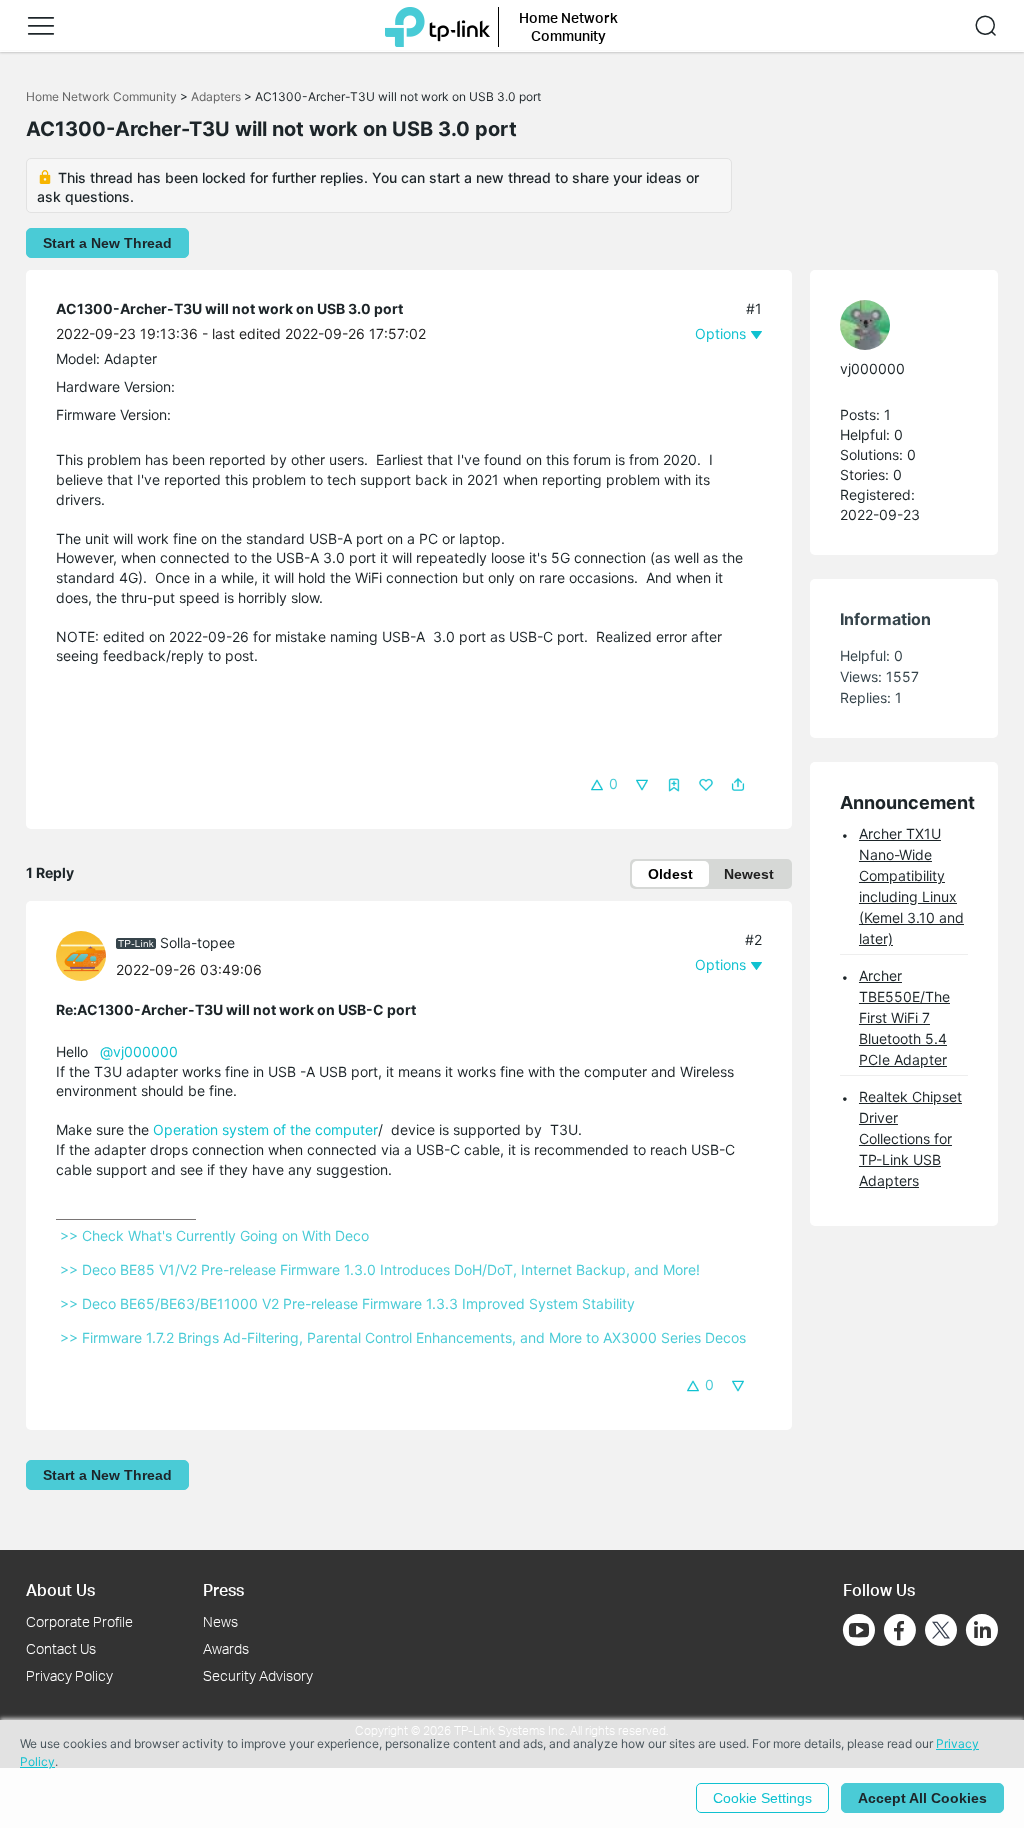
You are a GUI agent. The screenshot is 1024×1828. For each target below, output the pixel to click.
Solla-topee (197, 942)
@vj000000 (139, 1051)
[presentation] (81, 956)
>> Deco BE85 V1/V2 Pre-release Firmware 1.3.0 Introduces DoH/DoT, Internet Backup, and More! (380, 1269)
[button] (41, 26)
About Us (60, 1589)
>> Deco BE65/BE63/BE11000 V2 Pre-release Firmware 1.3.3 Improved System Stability (347, 1303)
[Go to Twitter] (941, 1632)
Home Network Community (101, 96)
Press (223, 1589)
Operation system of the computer (265, 1129)
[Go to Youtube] (859, 1630)
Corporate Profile (79, 1621)
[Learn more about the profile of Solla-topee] (86, 954)
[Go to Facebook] (900, 1630)
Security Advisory (258, 1675)
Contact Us (61, 1648)
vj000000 (872, 368)
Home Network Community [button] (568, 26)
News (220, 1621)
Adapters (216, 96)
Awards (226, 1648)
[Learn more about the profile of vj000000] (894, 325)
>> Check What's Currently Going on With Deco (214, 1235)
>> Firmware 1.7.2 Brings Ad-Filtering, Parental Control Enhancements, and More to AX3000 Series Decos (403, 1337)
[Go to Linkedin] (982, 1630)
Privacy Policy (69, 1675)
